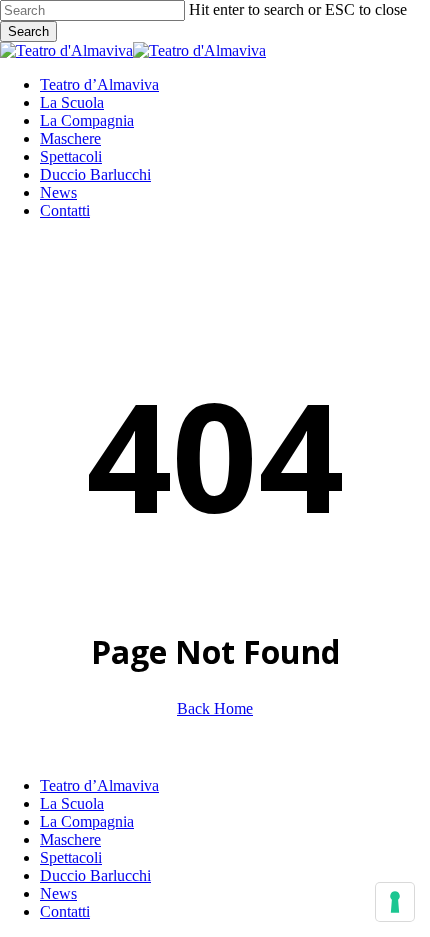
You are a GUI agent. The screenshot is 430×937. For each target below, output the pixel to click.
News (58, 893)
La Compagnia (87, 821)
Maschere (70, 839)
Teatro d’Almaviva (99, 785)
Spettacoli (71, 857)
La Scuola (72, 803)
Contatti (65, 911)
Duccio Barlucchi (95, 875)
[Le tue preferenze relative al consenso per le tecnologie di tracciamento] (395, 902)
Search (28, 31)
